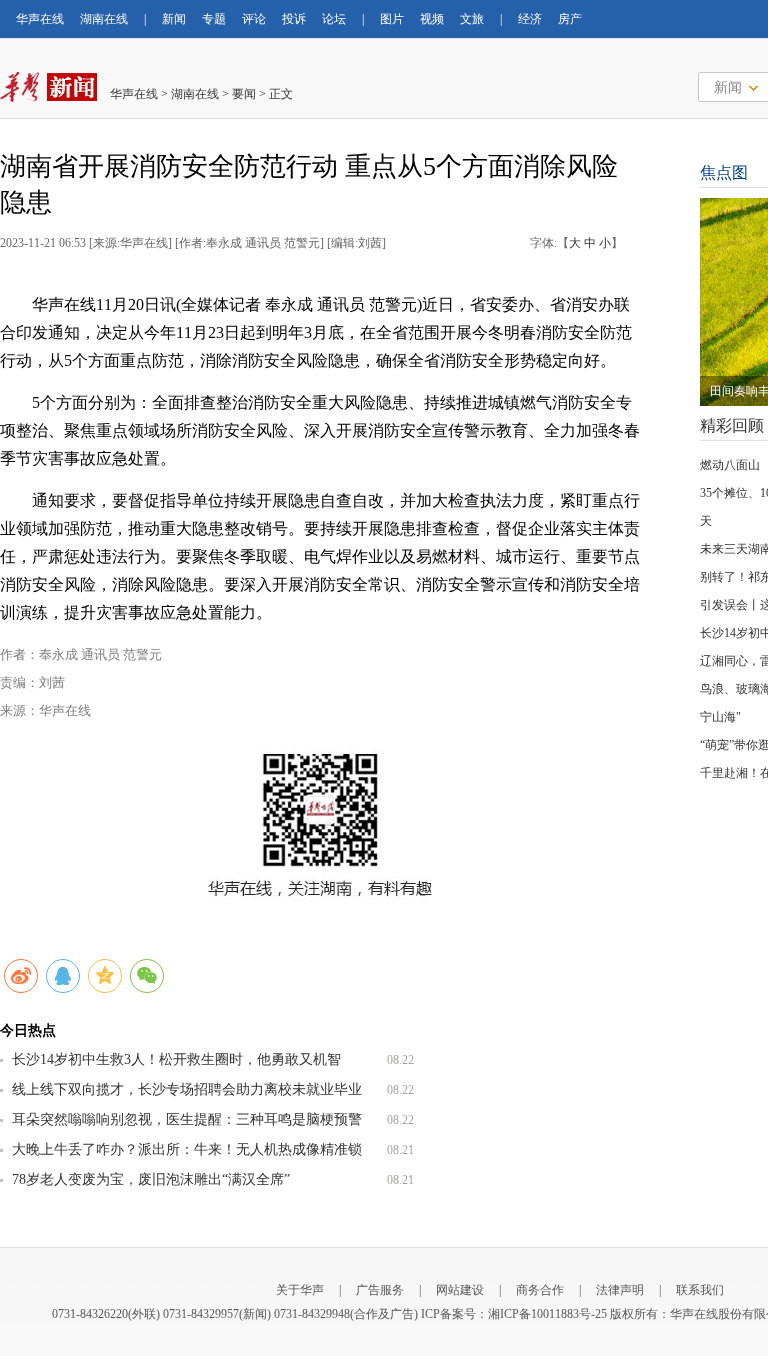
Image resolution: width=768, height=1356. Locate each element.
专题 (214, 19)
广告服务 (380, 1290)
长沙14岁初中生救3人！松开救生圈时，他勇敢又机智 (176, 1059)
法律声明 (620, 1290)
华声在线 (40, 19)
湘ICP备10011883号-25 (547, 1314)
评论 (254, 19)
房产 (570, 19)
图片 (392, 19)
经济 (530, 19)
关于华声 (300, 1290)
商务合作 (540, 1290)
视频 (432, 19)
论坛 (334, 19)
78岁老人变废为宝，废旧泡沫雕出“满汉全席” (151, 1179)
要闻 (244, 94)
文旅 (472, 19)
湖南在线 (104, 19)
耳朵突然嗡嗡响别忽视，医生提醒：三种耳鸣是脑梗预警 (187, 1119)
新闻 (174, 19)
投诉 (294, 19)
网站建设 (460, 1290)
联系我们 (700, 1290)
